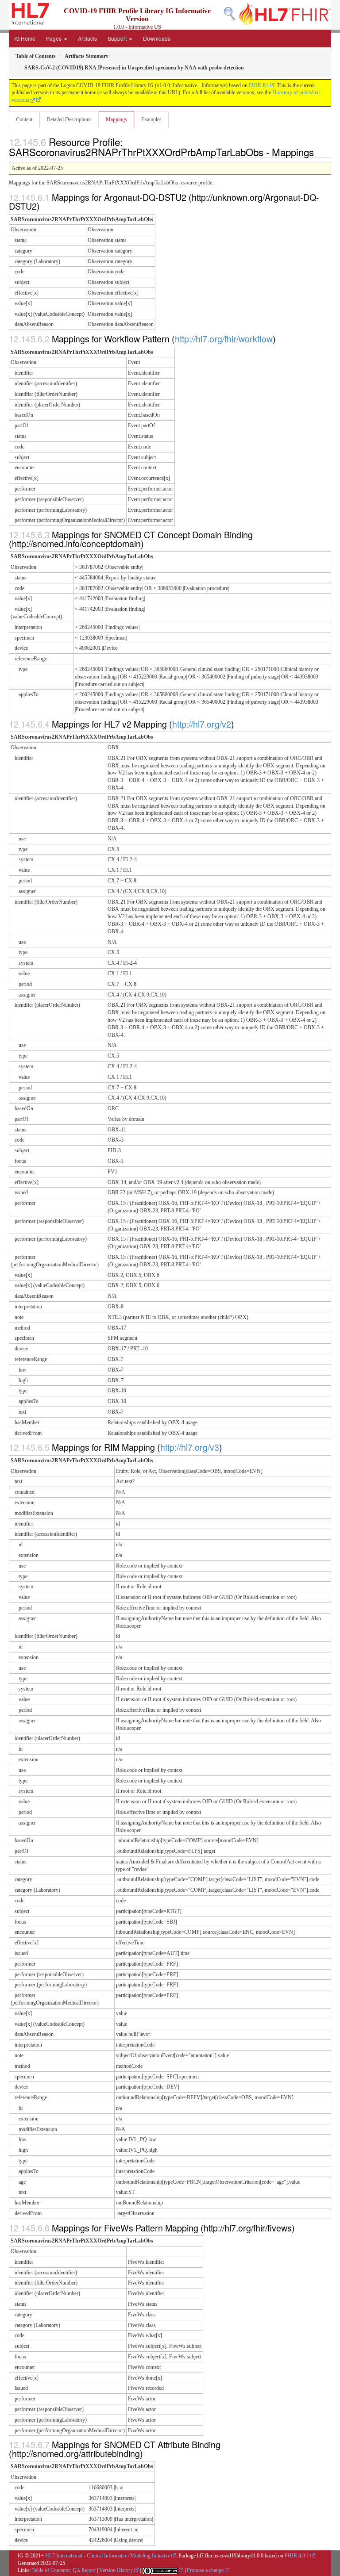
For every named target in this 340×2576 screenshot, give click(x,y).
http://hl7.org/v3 (190, 1447)
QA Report (84, 2570)
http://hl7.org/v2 (202, 724)
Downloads (157, 38)
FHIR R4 (259, 85)
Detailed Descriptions (69, 119)
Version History (116, 2570)
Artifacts (87, 38)
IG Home (25, 38)
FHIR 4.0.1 (297, 2556)
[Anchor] (319, 152)
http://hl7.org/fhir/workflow (224, 339)
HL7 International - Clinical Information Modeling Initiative (108, 2556)
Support (118, 38)
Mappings (116, 119)
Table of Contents (51, 2570)
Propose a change (205, 2570)
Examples (151, 119)
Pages (54, 38)
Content (24, 119)
